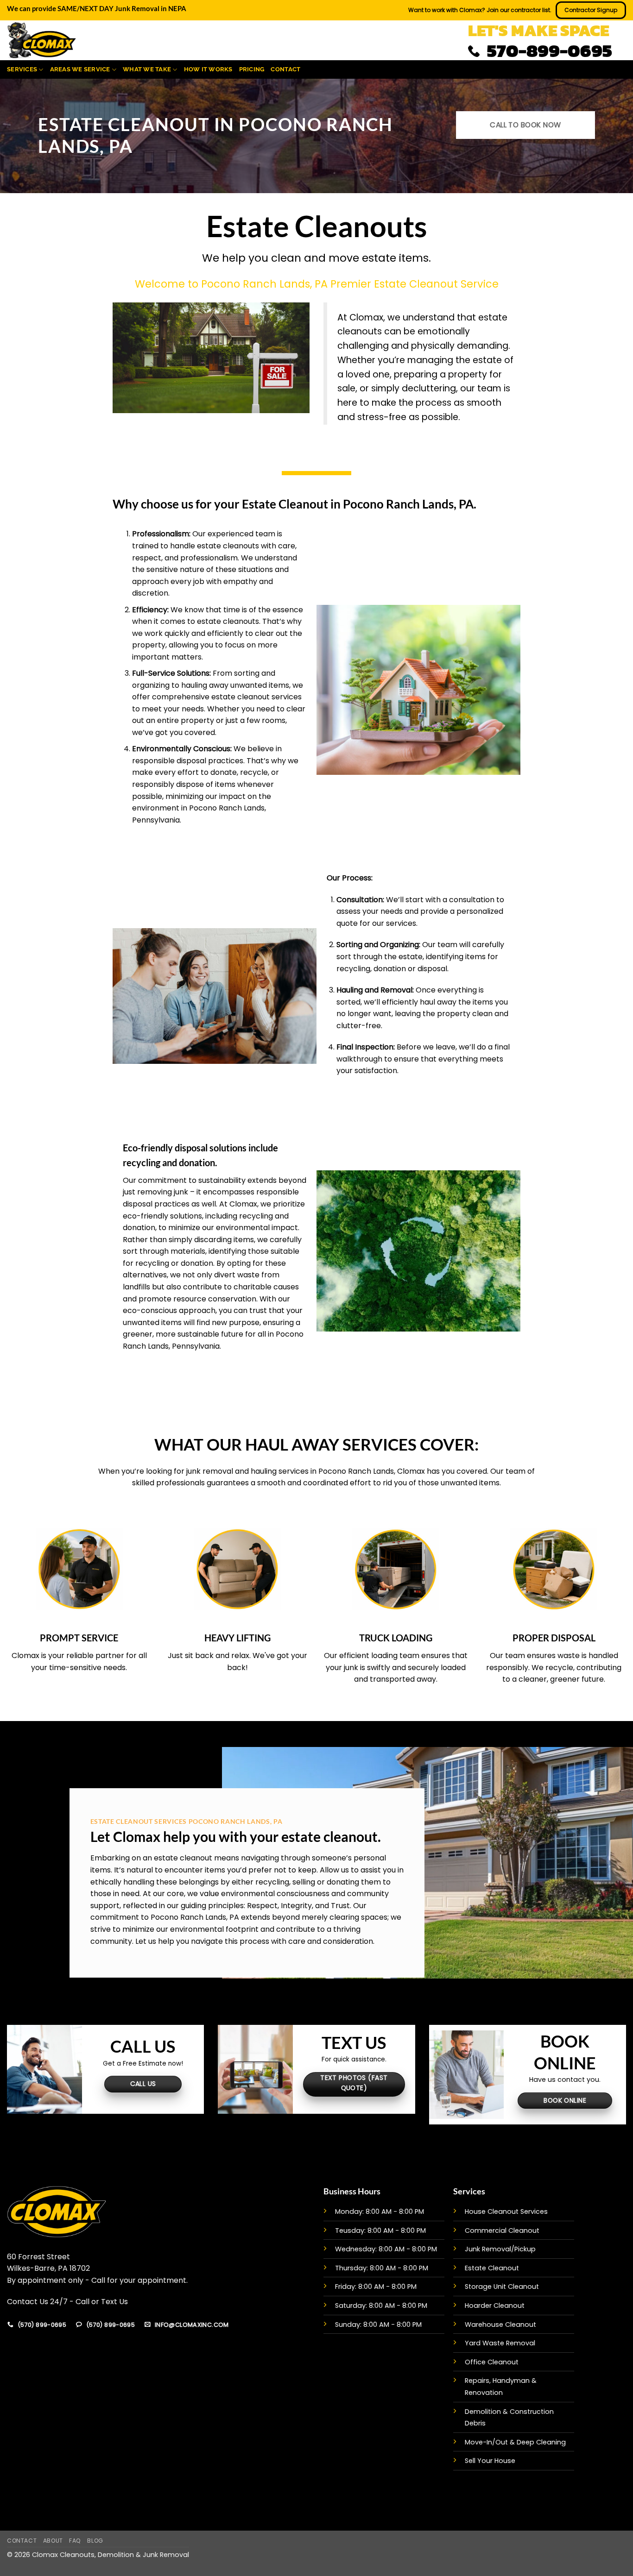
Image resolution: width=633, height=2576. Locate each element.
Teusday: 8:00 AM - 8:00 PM (380, 2230)
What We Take (147, 69)
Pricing (252, 69)
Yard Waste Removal (500, 2343)
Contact (285, 69)
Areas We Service (80, 69)
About (53, 2541)
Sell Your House (490, 2461)
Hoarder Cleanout (495, 2306)
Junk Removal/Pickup (500, 2249)
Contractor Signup (591, 10)
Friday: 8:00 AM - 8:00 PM (376, 2287)
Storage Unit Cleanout (502, 2287)
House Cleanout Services (506, 2212)
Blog (95, 2541)
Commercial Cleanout (502, 2230)
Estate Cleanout (492, 2268)
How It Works (208, 69)
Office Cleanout (492, 2362)
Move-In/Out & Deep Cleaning (515, 2442)
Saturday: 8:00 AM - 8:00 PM (381, 2306)
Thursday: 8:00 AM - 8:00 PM (382, 2268)
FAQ (75, 2541)
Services (22, 69)
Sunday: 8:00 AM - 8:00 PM (378, 2325)
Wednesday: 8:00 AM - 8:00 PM (386, 2249)
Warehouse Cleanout (500, 2325)
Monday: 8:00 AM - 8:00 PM (380, 2212)
